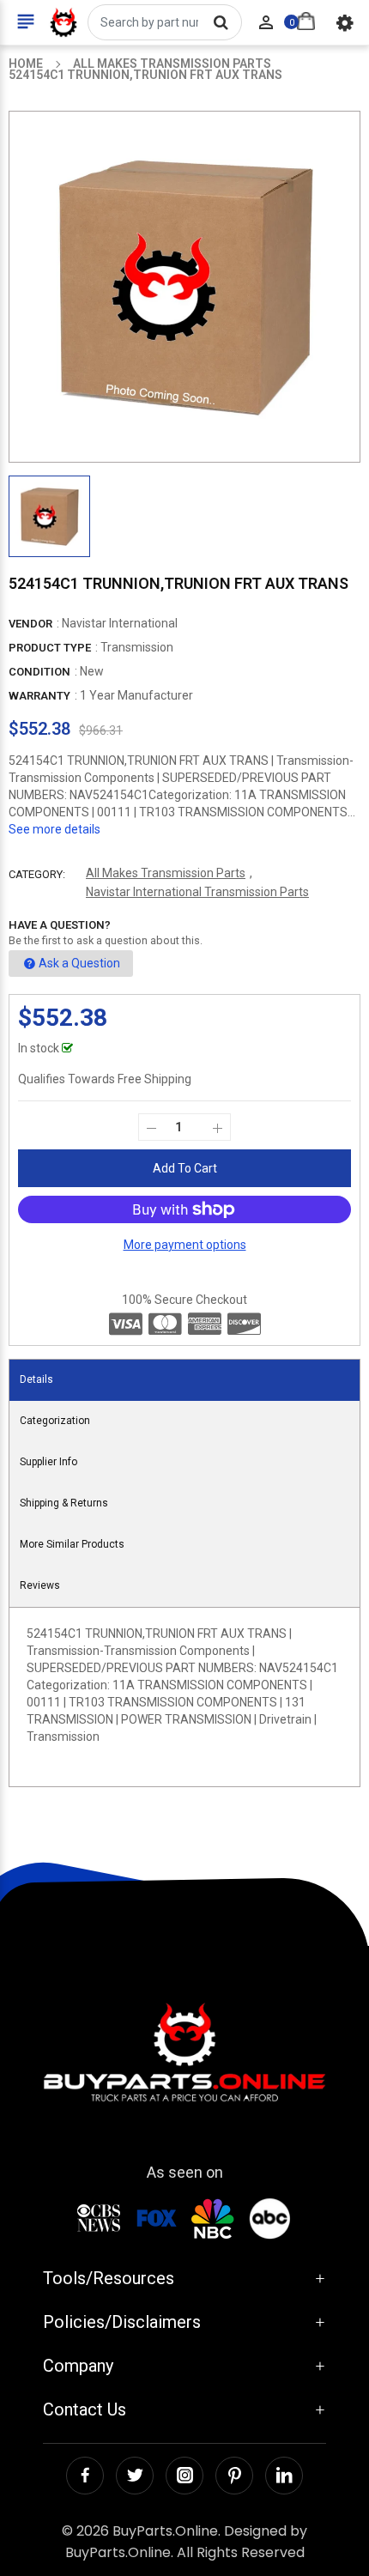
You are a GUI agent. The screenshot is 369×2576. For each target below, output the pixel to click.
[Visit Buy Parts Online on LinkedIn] (284, 2476)
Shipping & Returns (64, 1503)
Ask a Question (79, 963)
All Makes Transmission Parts (166, 873)
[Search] (221, 22)
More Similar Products (72, 1544)
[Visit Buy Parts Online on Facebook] (85, 2476)
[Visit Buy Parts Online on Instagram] (184, 2476)
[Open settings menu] (345, 22)
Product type (50, 648)
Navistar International (120, 623)
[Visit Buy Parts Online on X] (135, 2476)
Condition (39, 672)
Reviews (40, 1585)
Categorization (55, 1421)
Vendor (30, 624)
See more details (54, 829)
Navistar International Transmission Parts (197, 892)
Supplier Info (48, 1462)
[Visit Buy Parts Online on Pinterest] (234, 2476)
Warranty (39, 696)
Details (36, 1379)
